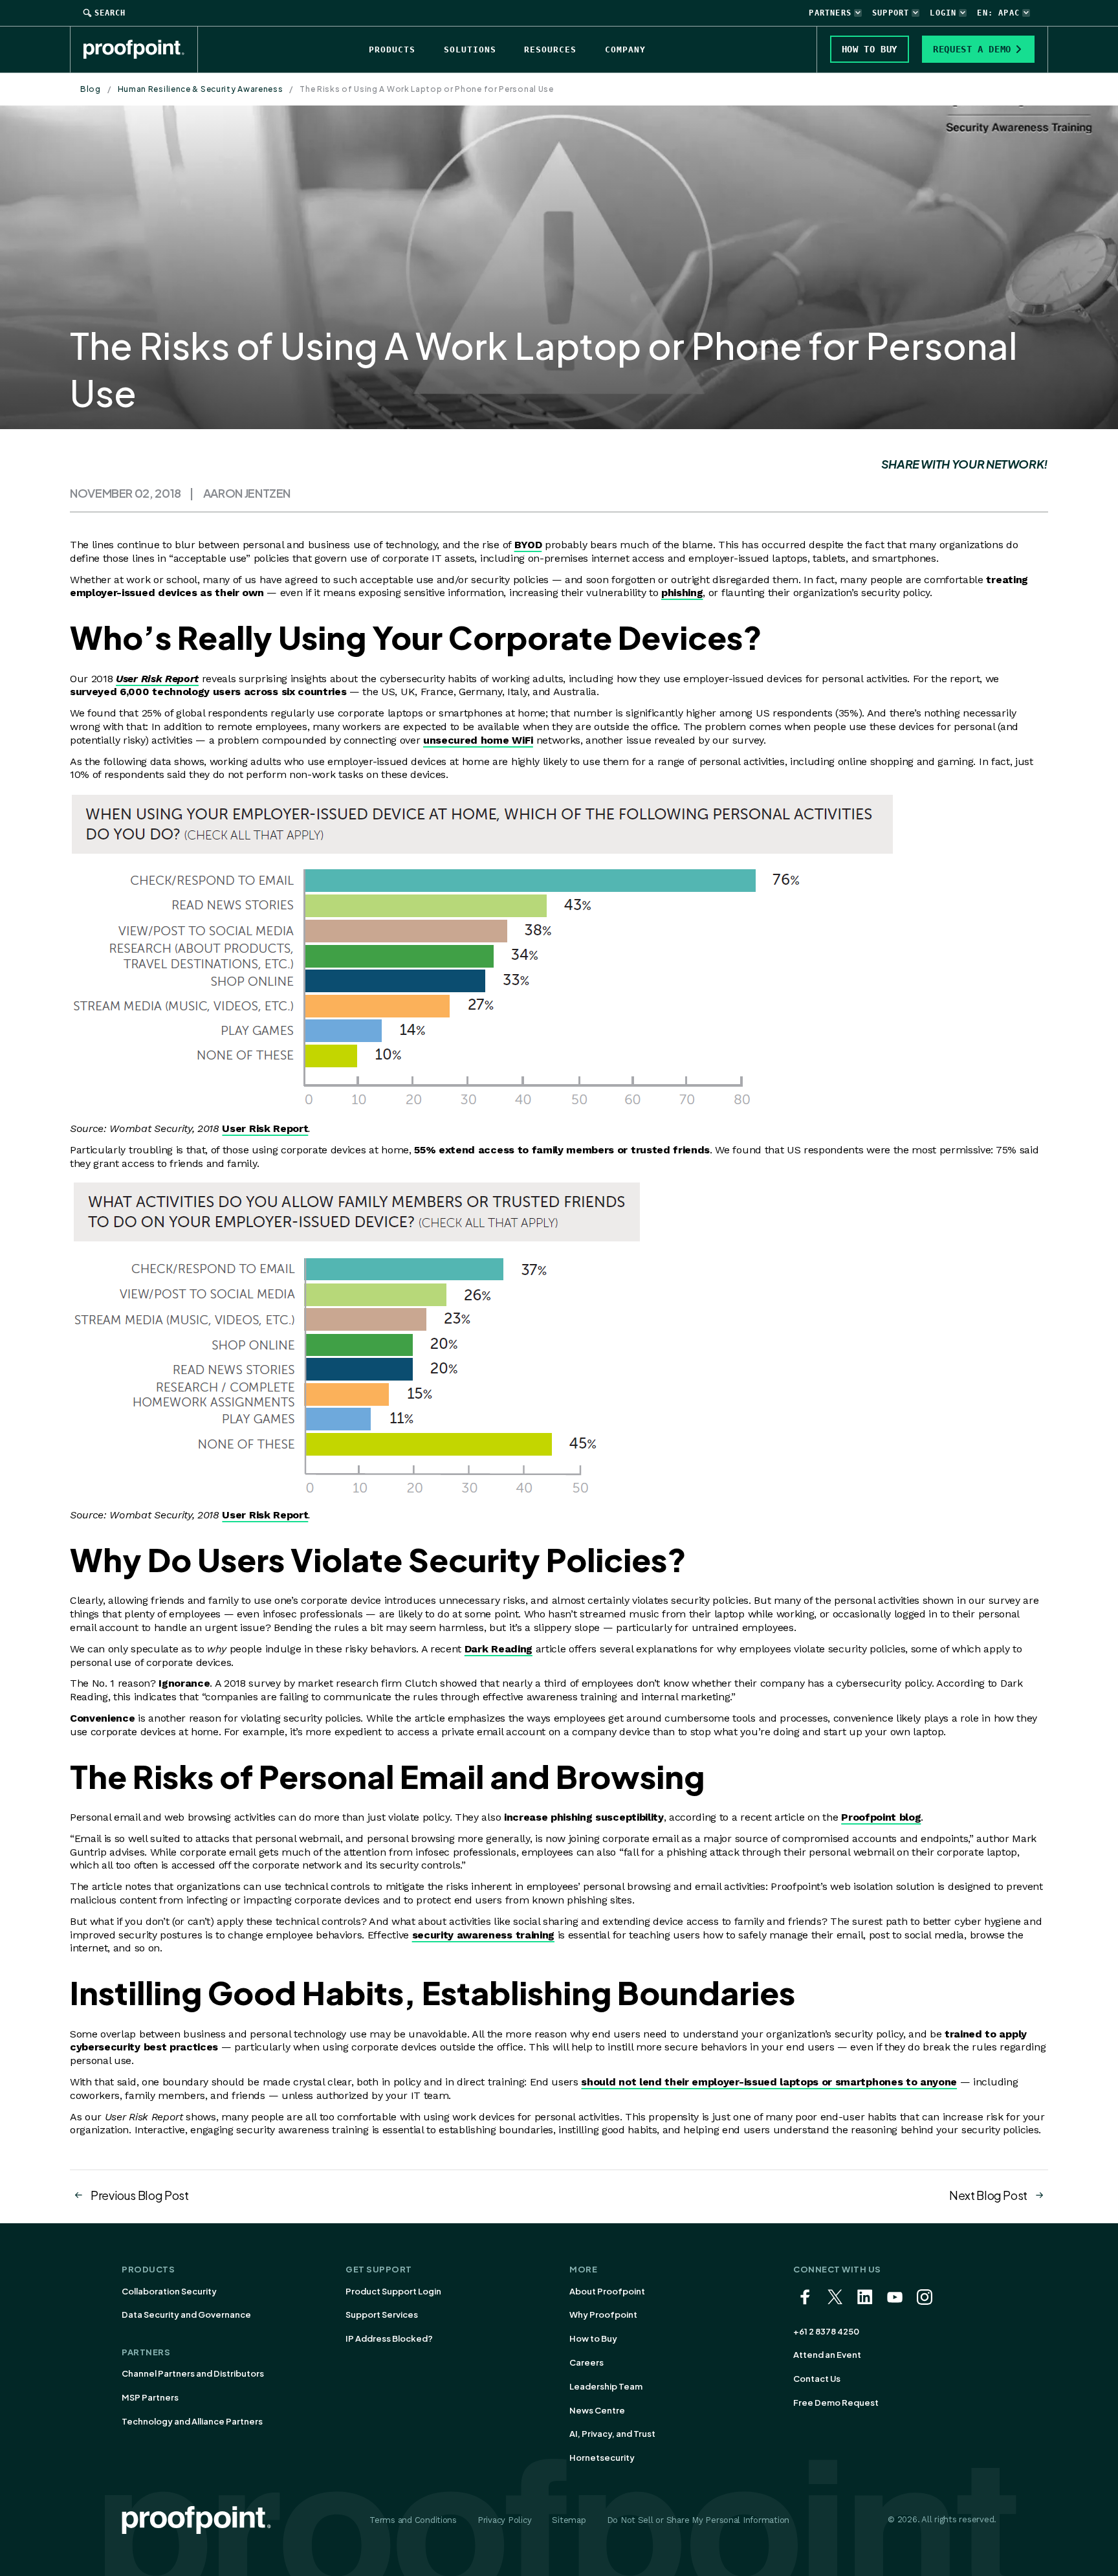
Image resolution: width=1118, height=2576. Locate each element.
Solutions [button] (470, 50)
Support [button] (891, 13)
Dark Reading (499, 1649)
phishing (682, 593)
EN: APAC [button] (998, 13)
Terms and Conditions (413, 2520)
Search (110, 13)
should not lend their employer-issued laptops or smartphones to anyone (769, 2082)
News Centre (597, 2410)
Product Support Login (393, 2291)
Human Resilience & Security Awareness (201, 89)
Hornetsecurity (602, 2458)
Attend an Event (827, 2355)
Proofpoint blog (881, 1817)
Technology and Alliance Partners (192, 2421)
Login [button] (943, 13)
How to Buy (593, 2338)
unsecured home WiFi (478, 740)
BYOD (528, 545)
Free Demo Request (836, 2403)
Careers (586, 2362)
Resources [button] (550, 50)
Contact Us (817, 2379)
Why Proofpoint (603, 2315)
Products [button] (392, 50)
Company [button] (625, 50)
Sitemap (569, 2520)
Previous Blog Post (140, 2195)
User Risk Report (157, 679)
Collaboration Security (169, 2291)
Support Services (382, 2315)
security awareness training (483, 1935)
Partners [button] (830, 13)
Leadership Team (606, 2386)
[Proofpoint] (141, 49)
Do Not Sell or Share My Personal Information (698, 2520)
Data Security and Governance (186, 2315)
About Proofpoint (607, 2291)
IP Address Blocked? (389, 2338)
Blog (91, 89)
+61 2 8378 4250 (826, 2331)
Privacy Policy (504, 2520)
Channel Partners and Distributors (193, 2373)
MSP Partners (150, 2397)
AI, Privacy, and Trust (612, 2434)
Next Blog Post (988, 2195)
